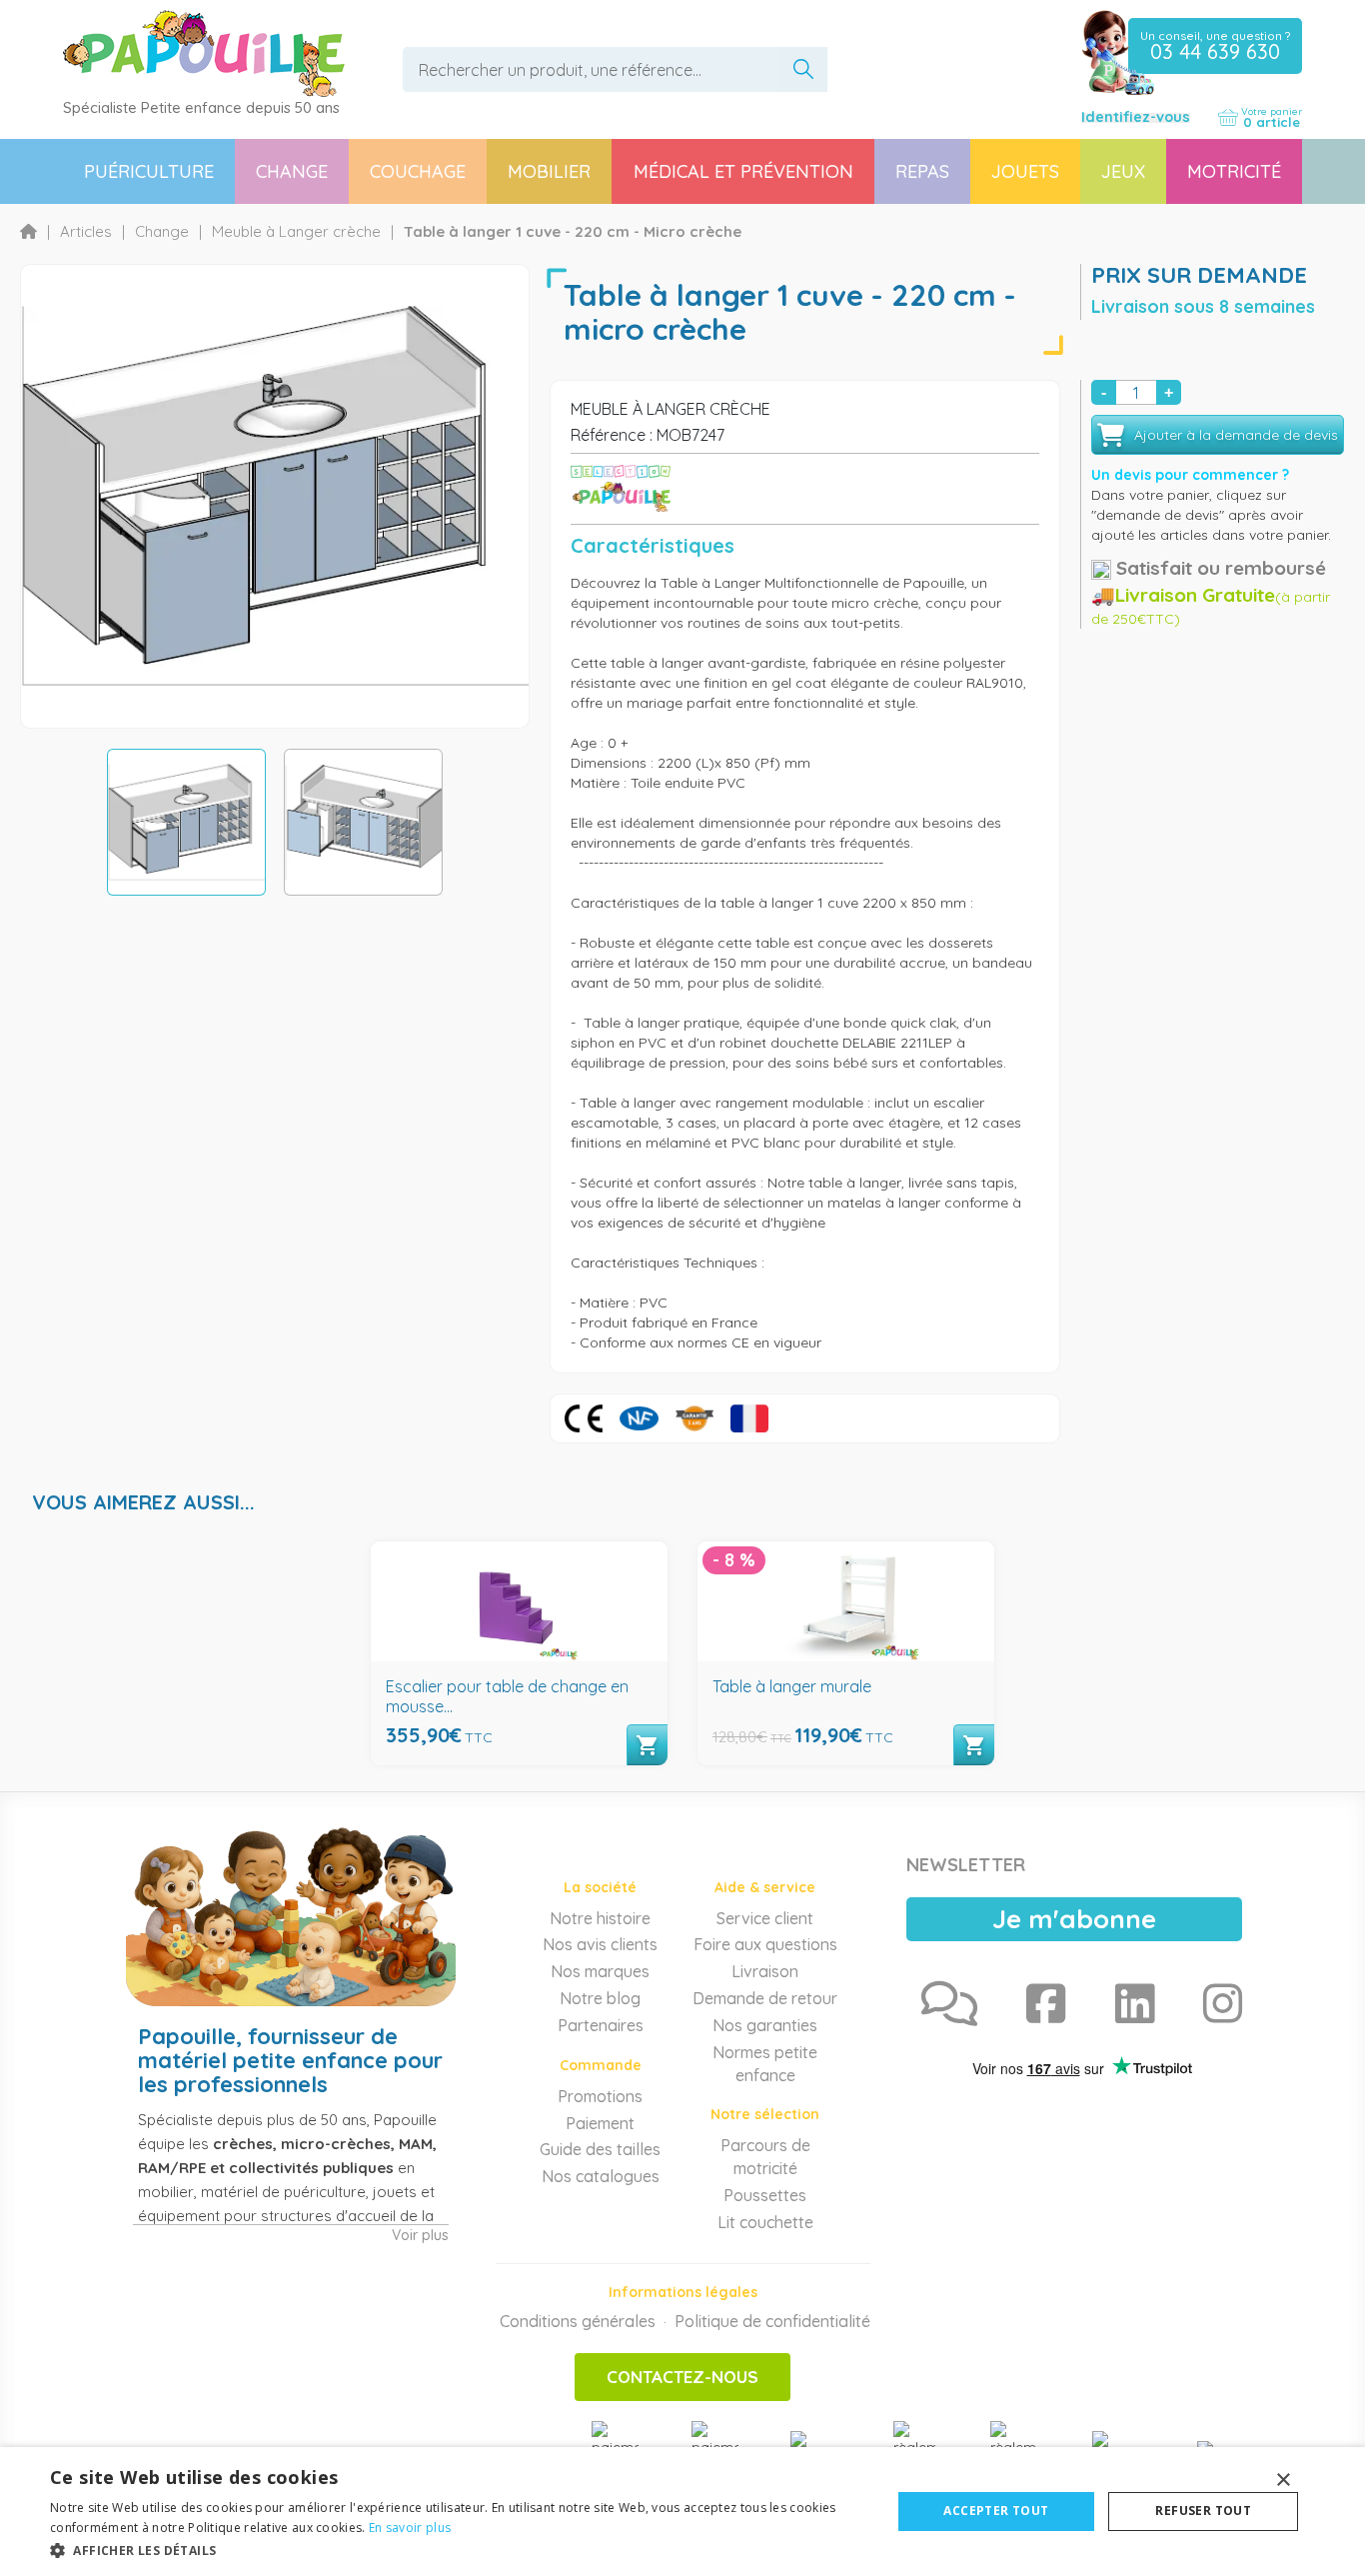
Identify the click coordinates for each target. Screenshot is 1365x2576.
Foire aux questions (765, 1944)
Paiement (600, 2123)
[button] (458, 2550)
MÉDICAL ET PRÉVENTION (743, 171)
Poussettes (765, 2195)
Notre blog (600, 1998)
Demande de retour (765, 1998)
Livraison (765, 1971)
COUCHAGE (418, 171)
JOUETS (1025, 171)
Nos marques (600, 1971)
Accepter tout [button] (996, 2511)
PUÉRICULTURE (149, 171)
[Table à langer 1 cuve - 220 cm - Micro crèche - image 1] (186, 822)
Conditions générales (578, 2321)
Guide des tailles (600, 2149)
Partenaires (601, 2025)
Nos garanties (765, 2025)
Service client (765, 1918)
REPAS (922, 171)
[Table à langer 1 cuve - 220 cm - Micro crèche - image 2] (363, 822)
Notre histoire (600, 1918)
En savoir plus (410, 2528)
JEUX (1123, 171)
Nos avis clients (600, 1944)
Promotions (600, 2096)
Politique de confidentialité (772, 2321)
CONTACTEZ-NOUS (682, 2377)
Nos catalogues (601, 2176)
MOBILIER (549, 171)
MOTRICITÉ (1234, 171)
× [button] (1283, 2481)
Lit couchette (765, 2222)
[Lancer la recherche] (803, 69)
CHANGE (292, 171)
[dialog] (682, 2512)
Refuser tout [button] (1203, 2511)
